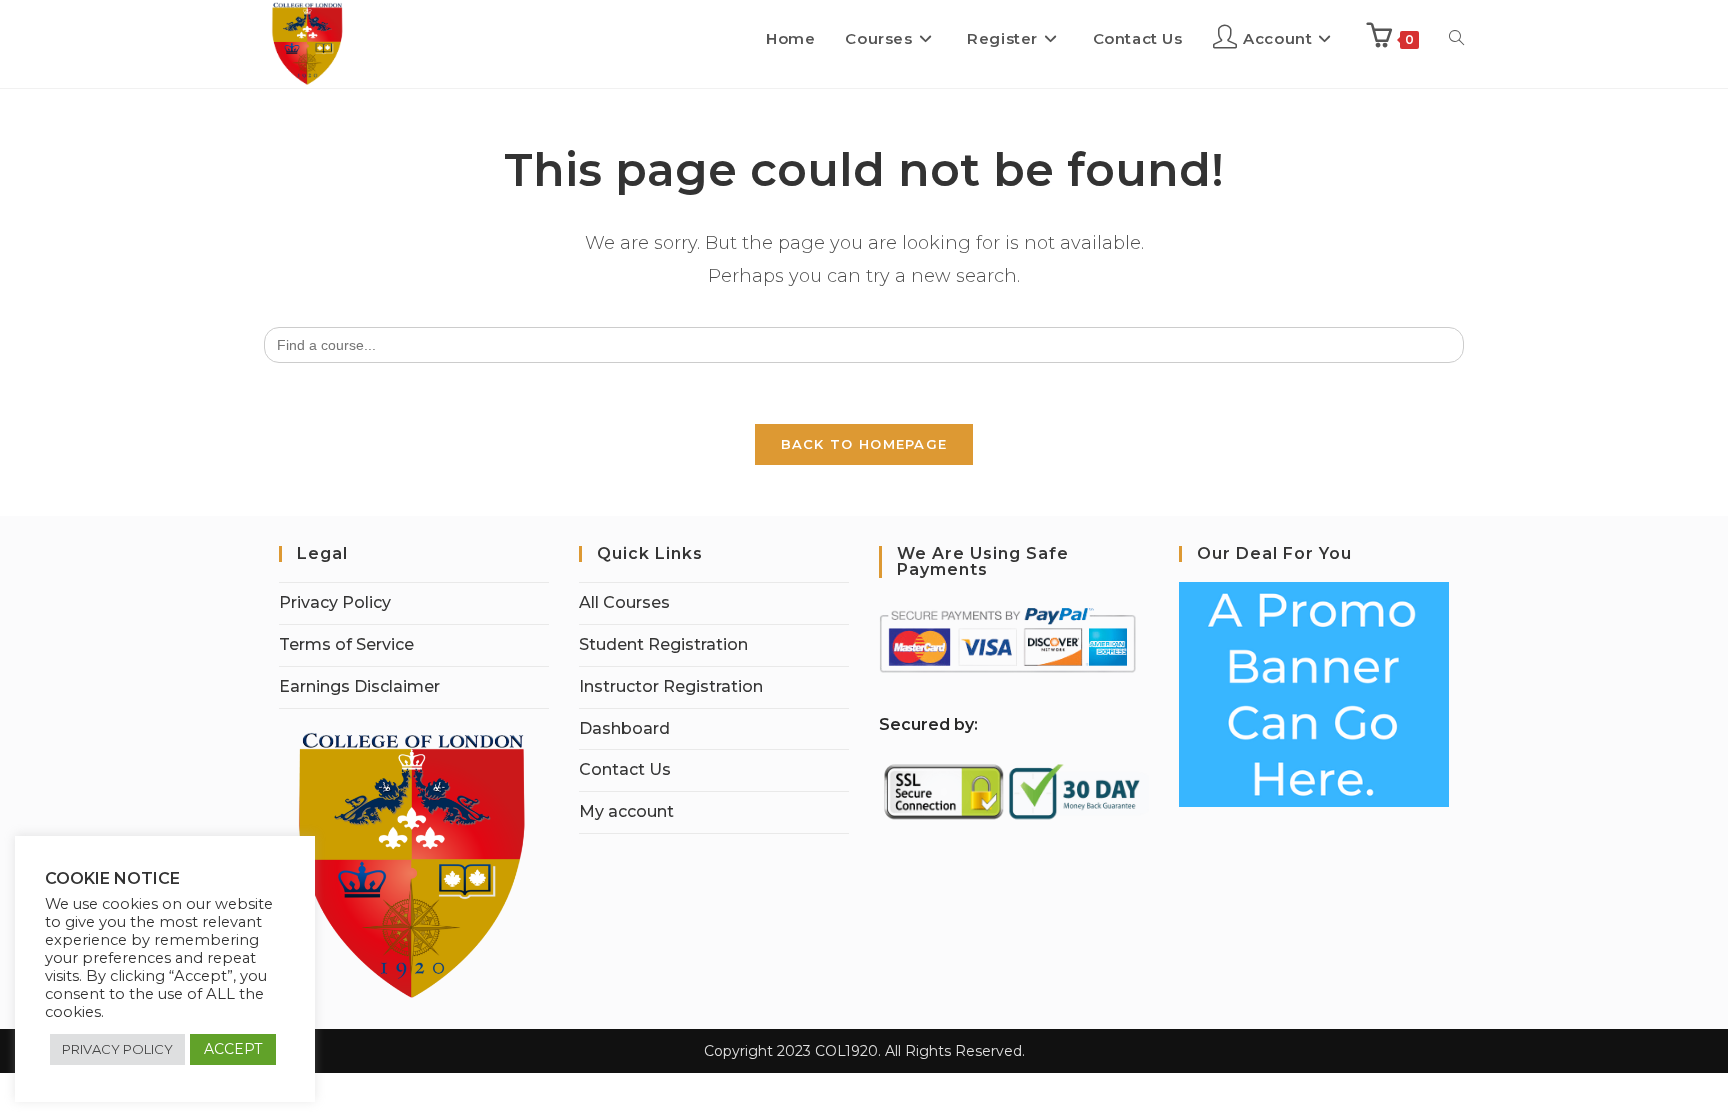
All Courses (624, 602)
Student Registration (663, 644)
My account (626, 811)
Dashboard (624, 728)
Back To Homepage (864, 444)
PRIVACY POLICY (117, 1049)
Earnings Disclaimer (359, 686)
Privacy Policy (335, 602)
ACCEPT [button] (233, 1049)
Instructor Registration (671, 686)
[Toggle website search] (1456, 39)
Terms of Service (346, 644)
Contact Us (625, 769)
